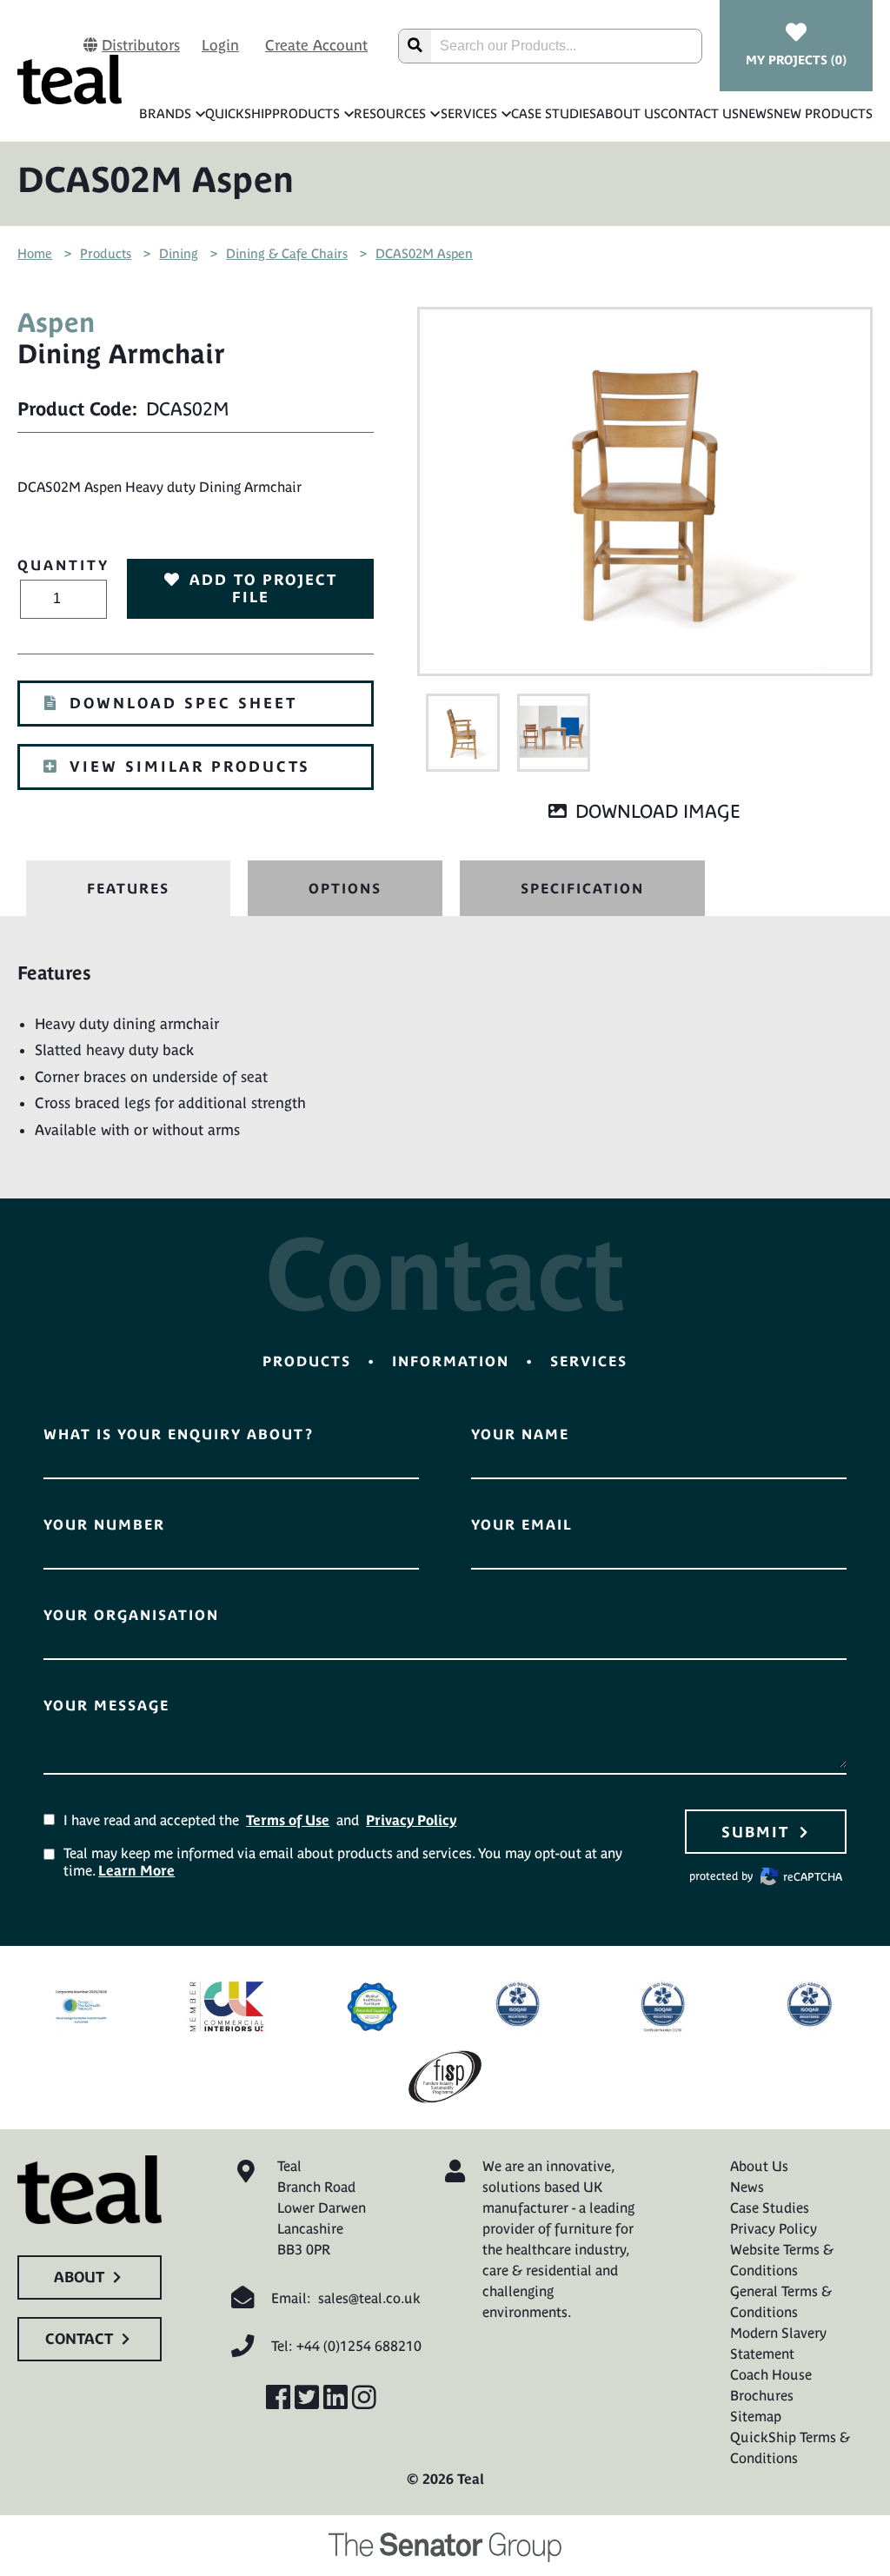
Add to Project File (263, 588)
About (79, 2277)
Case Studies (554, 113)
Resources (390, 113)
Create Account (316, 45)
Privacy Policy (411, 1820)
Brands (165, 113)
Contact (79, 2339)
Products (306, 113)
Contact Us (700, 113)
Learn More (136, 1870)
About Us (628, 113)
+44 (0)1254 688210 (359, 2346)
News (756, 113)
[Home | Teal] (70, 80)
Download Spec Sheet (183, 703)
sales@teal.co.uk (369, 2298)
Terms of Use (288, 1820)
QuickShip (239, 113)
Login (220, 45)
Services (469, 113)
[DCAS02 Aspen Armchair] (463, 733)
